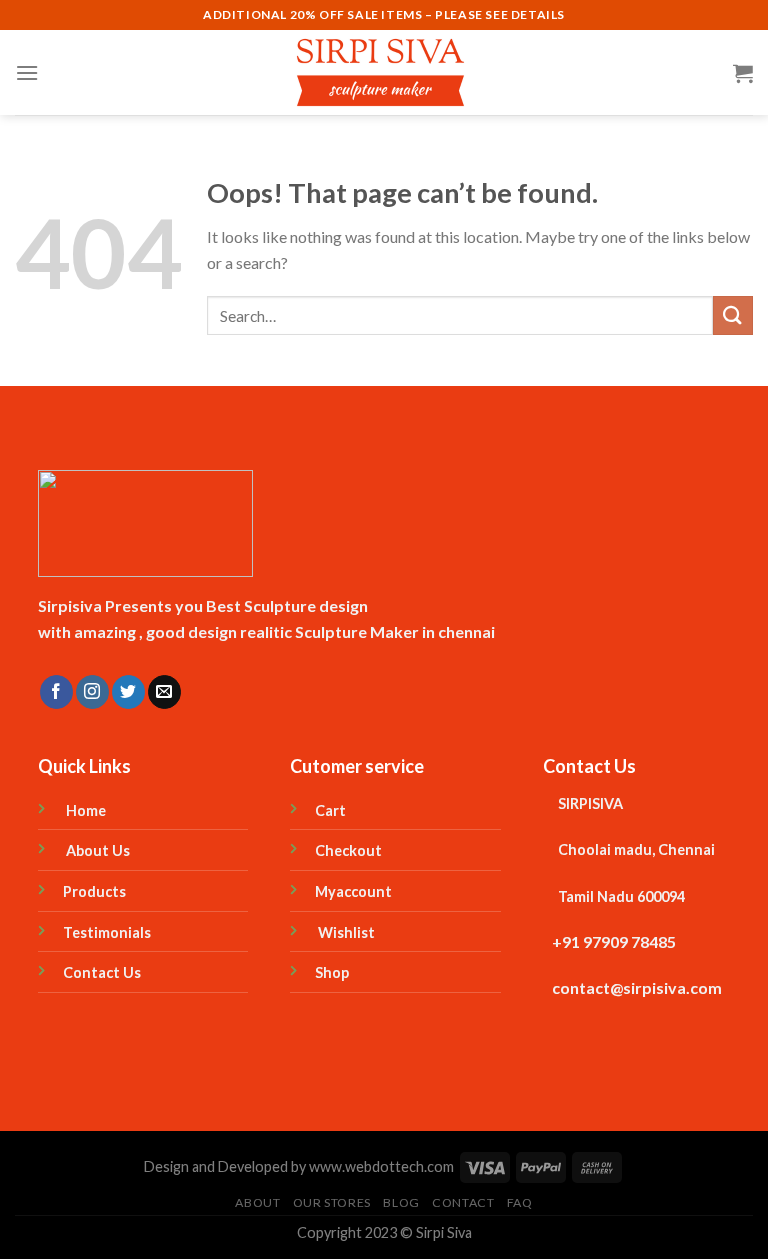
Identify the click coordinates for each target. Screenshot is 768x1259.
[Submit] (733, 315)
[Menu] (27, 72)
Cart (330, 810)
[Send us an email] (164, 692)
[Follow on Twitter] (128, 692)
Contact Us (102, 972)
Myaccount (353, 891)
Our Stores (332, 1202)
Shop (335, 972)
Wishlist (348, 932)
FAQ (520, 1202)
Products (94, 891)
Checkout (348, 850)
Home (84, 810)
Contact (463, 1202)
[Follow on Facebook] (56, 692)
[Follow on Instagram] (92, 692)
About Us (96, 850)
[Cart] (743, 73)
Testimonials (107, 932)
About (257, 1202)
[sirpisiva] (384, 73)
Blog (401, 1202)
